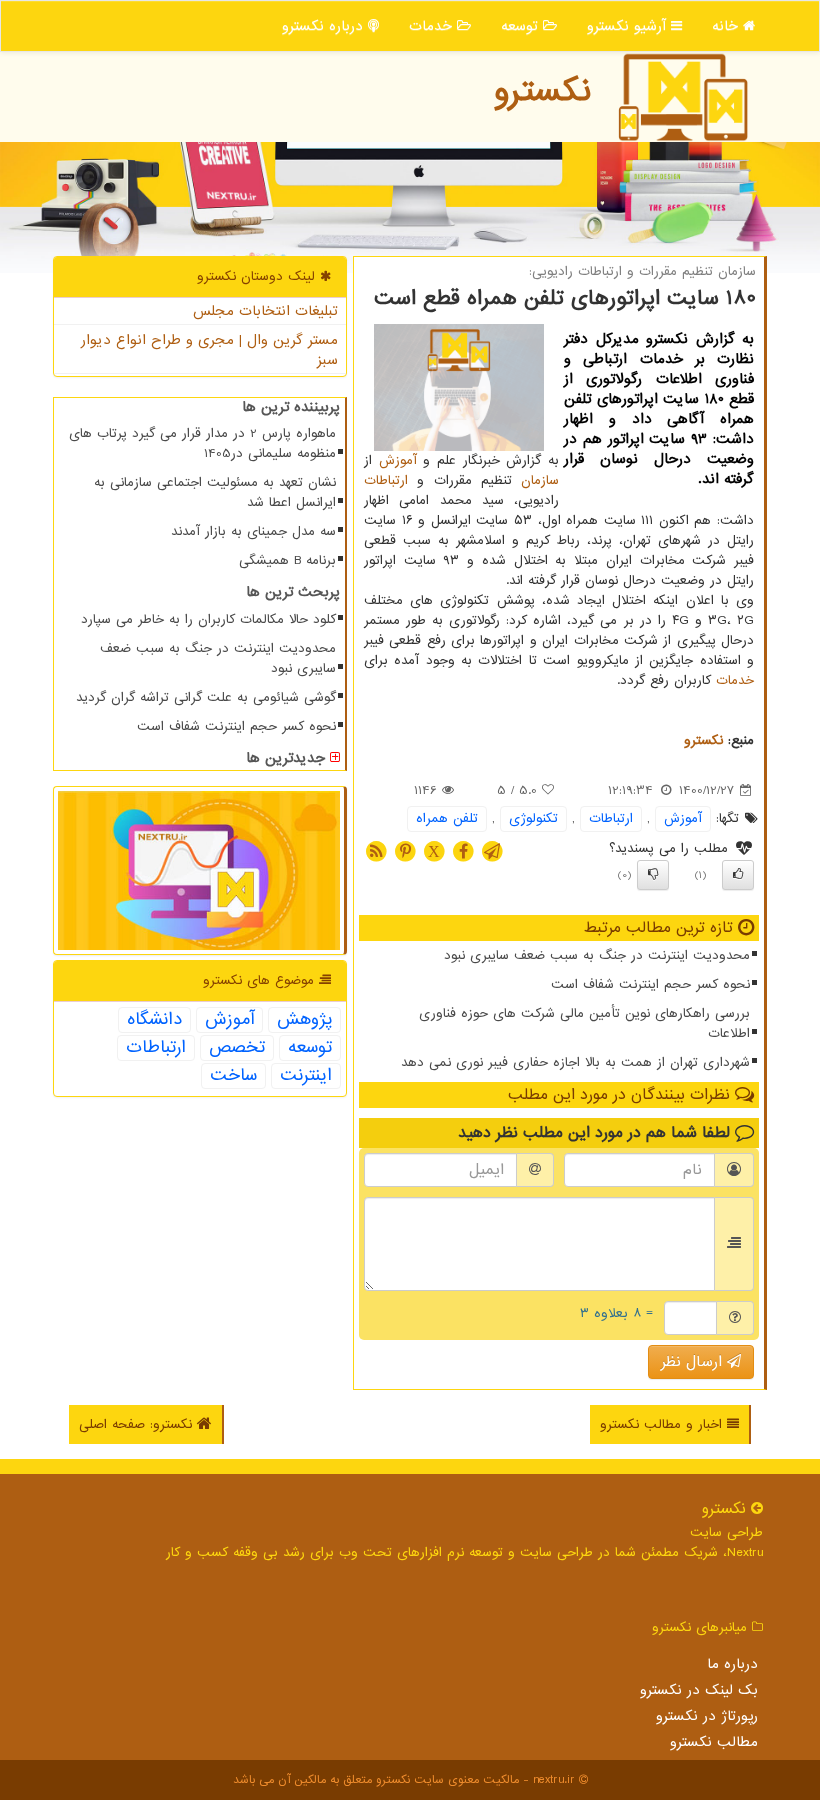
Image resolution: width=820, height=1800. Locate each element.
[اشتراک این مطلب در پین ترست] (405, 851)
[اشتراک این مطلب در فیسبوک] (463, 851)
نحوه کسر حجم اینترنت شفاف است (650, 984)
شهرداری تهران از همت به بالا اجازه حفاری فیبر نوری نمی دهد (575, 1062)
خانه (727, 26)
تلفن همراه (447, 818)
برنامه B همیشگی (287, 560)
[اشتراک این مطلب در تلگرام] (492, 851)
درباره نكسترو (325, 26)
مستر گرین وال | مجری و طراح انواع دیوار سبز (209, 350)
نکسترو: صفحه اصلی (138, 1424)
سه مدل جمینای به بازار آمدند (253, 531)
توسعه (522, 26)
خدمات (433, 26)
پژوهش (304, 1020)
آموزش (398, 460)
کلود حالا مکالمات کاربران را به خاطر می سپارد (208, 619)
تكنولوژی (533, 818)
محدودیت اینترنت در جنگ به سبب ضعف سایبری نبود (597, 955)
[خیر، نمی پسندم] (653, 875)
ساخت (233, 1076)
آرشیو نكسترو (629, 26)
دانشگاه (154, 1020)
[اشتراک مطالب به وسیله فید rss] (376, 851)
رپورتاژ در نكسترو (707, 1716)
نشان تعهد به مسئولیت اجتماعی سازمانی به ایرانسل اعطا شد (215, 492)
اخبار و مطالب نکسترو (663, 1424)
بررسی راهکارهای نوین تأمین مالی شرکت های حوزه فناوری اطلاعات (584, 1023)
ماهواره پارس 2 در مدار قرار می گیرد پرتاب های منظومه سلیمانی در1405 (202, 443)
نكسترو (542, 91)
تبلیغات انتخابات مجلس (265, 311)
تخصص (237, 1048)
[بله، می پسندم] (738, 875)
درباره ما (732, 1664)
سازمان (540, 480)
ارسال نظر (694, 1362)
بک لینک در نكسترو (699, 1690)
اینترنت (306, 1076)
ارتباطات (386, 480)
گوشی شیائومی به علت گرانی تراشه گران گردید (206, 697)
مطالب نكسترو (714, 1742)
